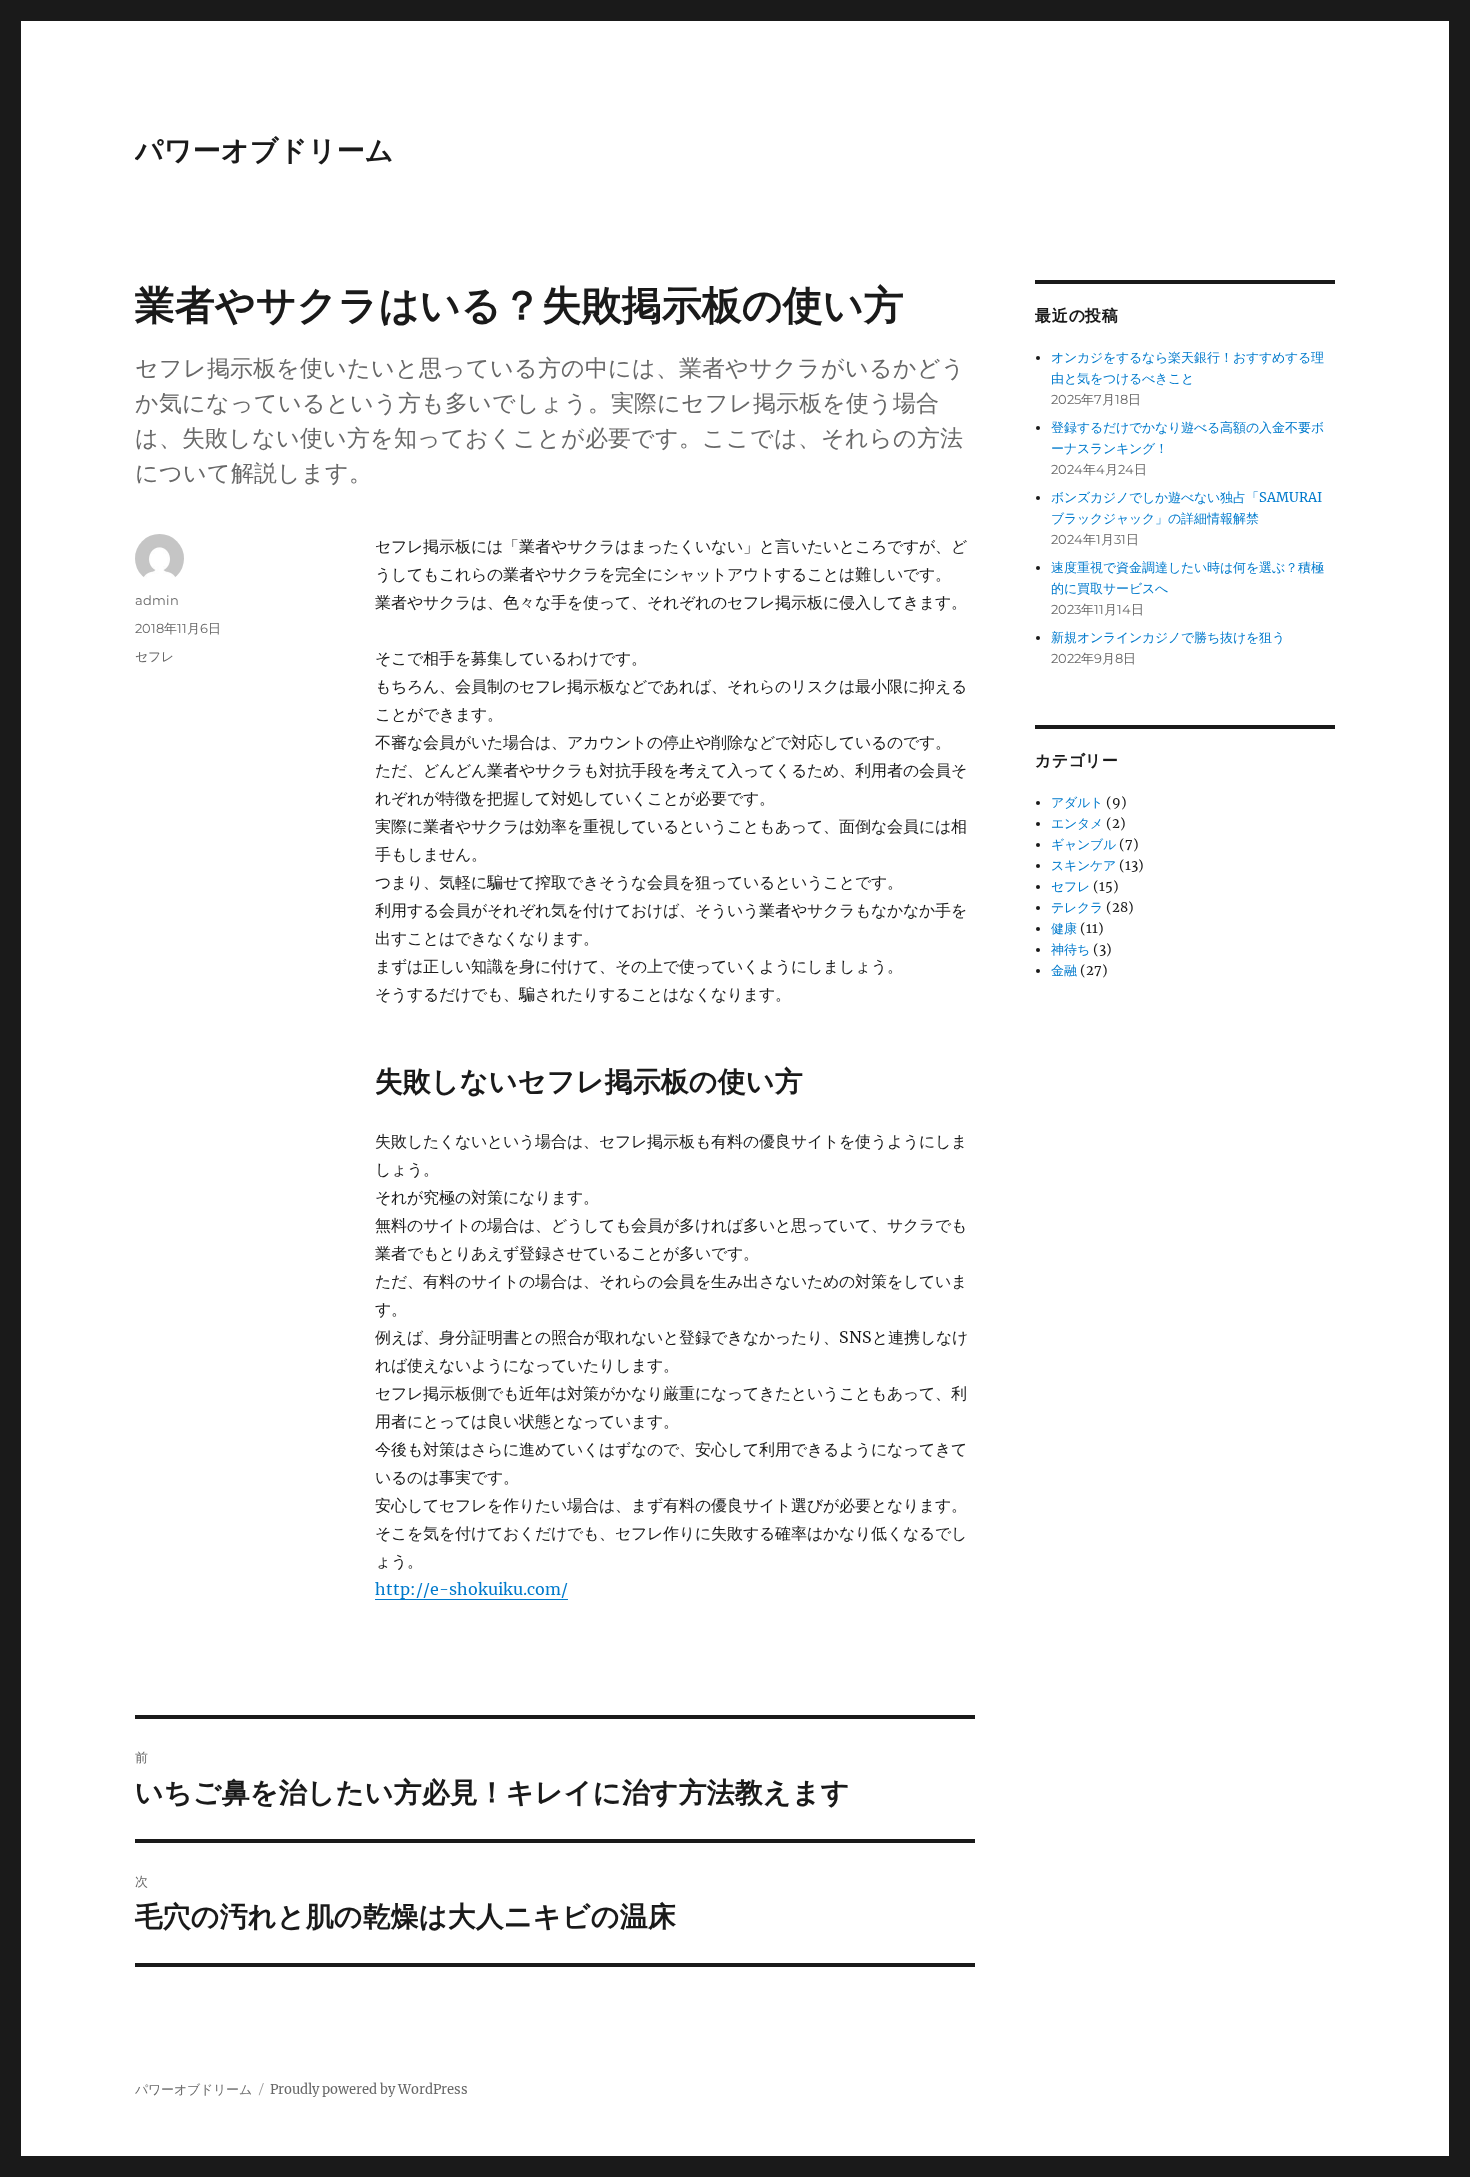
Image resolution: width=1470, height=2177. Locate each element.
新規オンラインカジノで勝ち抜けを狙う (1168, 637)
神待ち (1070, 949)
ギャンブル (1083, 844)
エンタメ (1077, 823)
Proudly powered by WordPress (369, 2089)
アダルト (1077, 802)
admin (157, 600)
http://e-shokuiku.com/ (471, 1589)
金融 (1064, 970)
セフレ (154, 656)
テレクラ (1077, 907)
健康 (1064, 928)
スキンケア (1083, 865)
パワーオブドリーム (264, 150)
